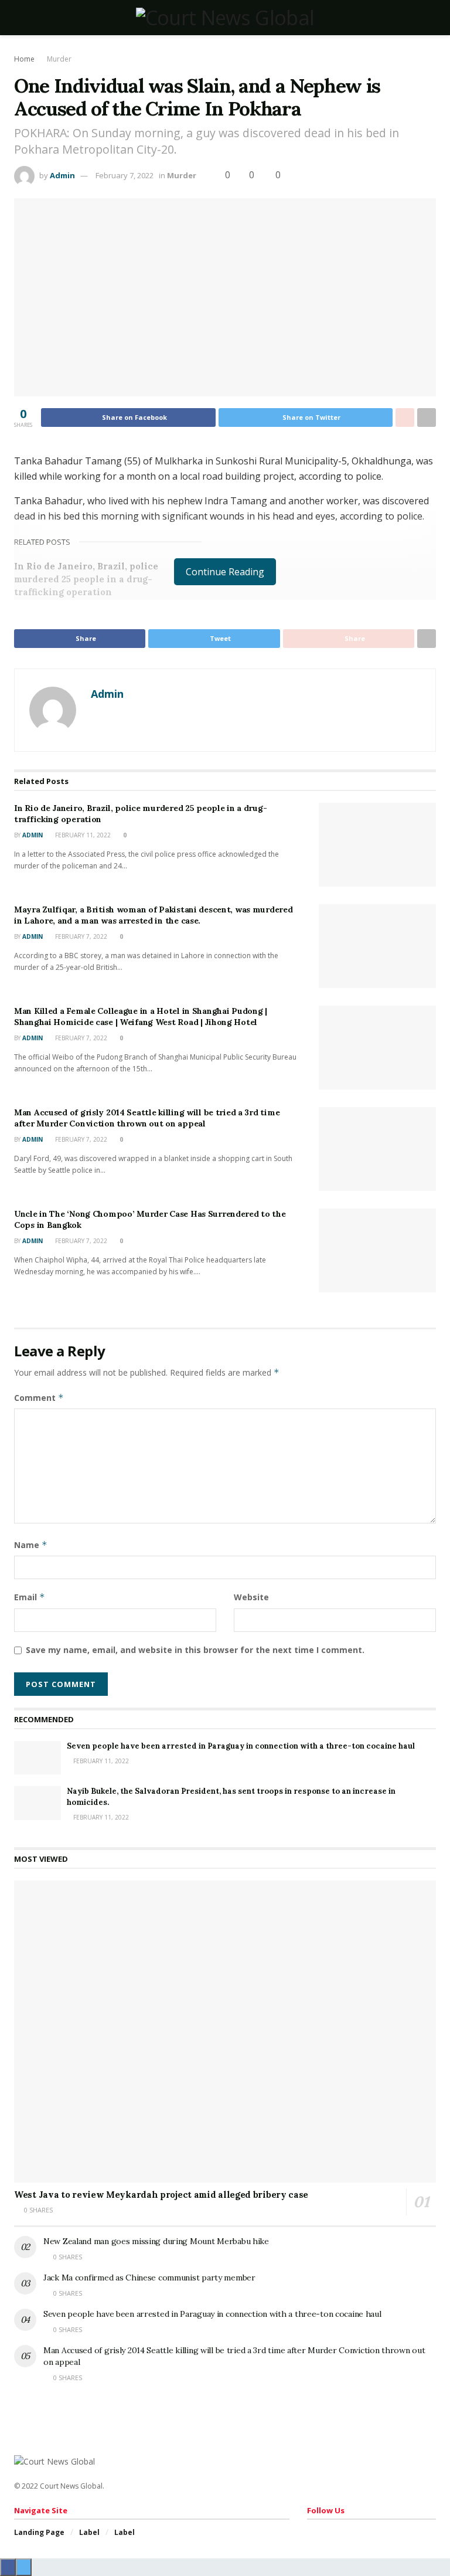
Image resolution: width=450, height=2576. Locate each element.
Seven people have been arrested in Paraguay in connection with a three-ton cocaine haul (241, 1746)
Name (31, 1545)
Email (30, 1597)
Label (89, 2532)
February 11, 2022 (82, 835)
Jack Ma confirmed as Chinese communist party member (149, 2278)
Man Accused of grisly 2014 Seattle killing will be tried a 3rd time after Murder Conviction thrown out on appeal (147, 1118)
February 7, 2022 (125, 175)
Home (24, 59)
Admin (62, 175)
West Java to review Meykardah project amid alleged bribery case (161, 2195)
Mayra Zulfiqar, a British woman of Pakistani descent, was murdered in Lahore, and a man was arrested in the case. (154, 915)
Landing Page (39, 2532)
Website (251, 1597)
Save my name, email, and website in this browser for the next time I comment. (195, 1650)
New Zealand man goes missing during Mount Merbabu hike (156, 2241)
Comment (39, 1398)
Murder (59, 59)
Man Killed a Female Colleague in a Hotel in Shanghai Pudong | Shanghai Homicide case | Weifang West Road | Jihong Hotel (141, 1017)
